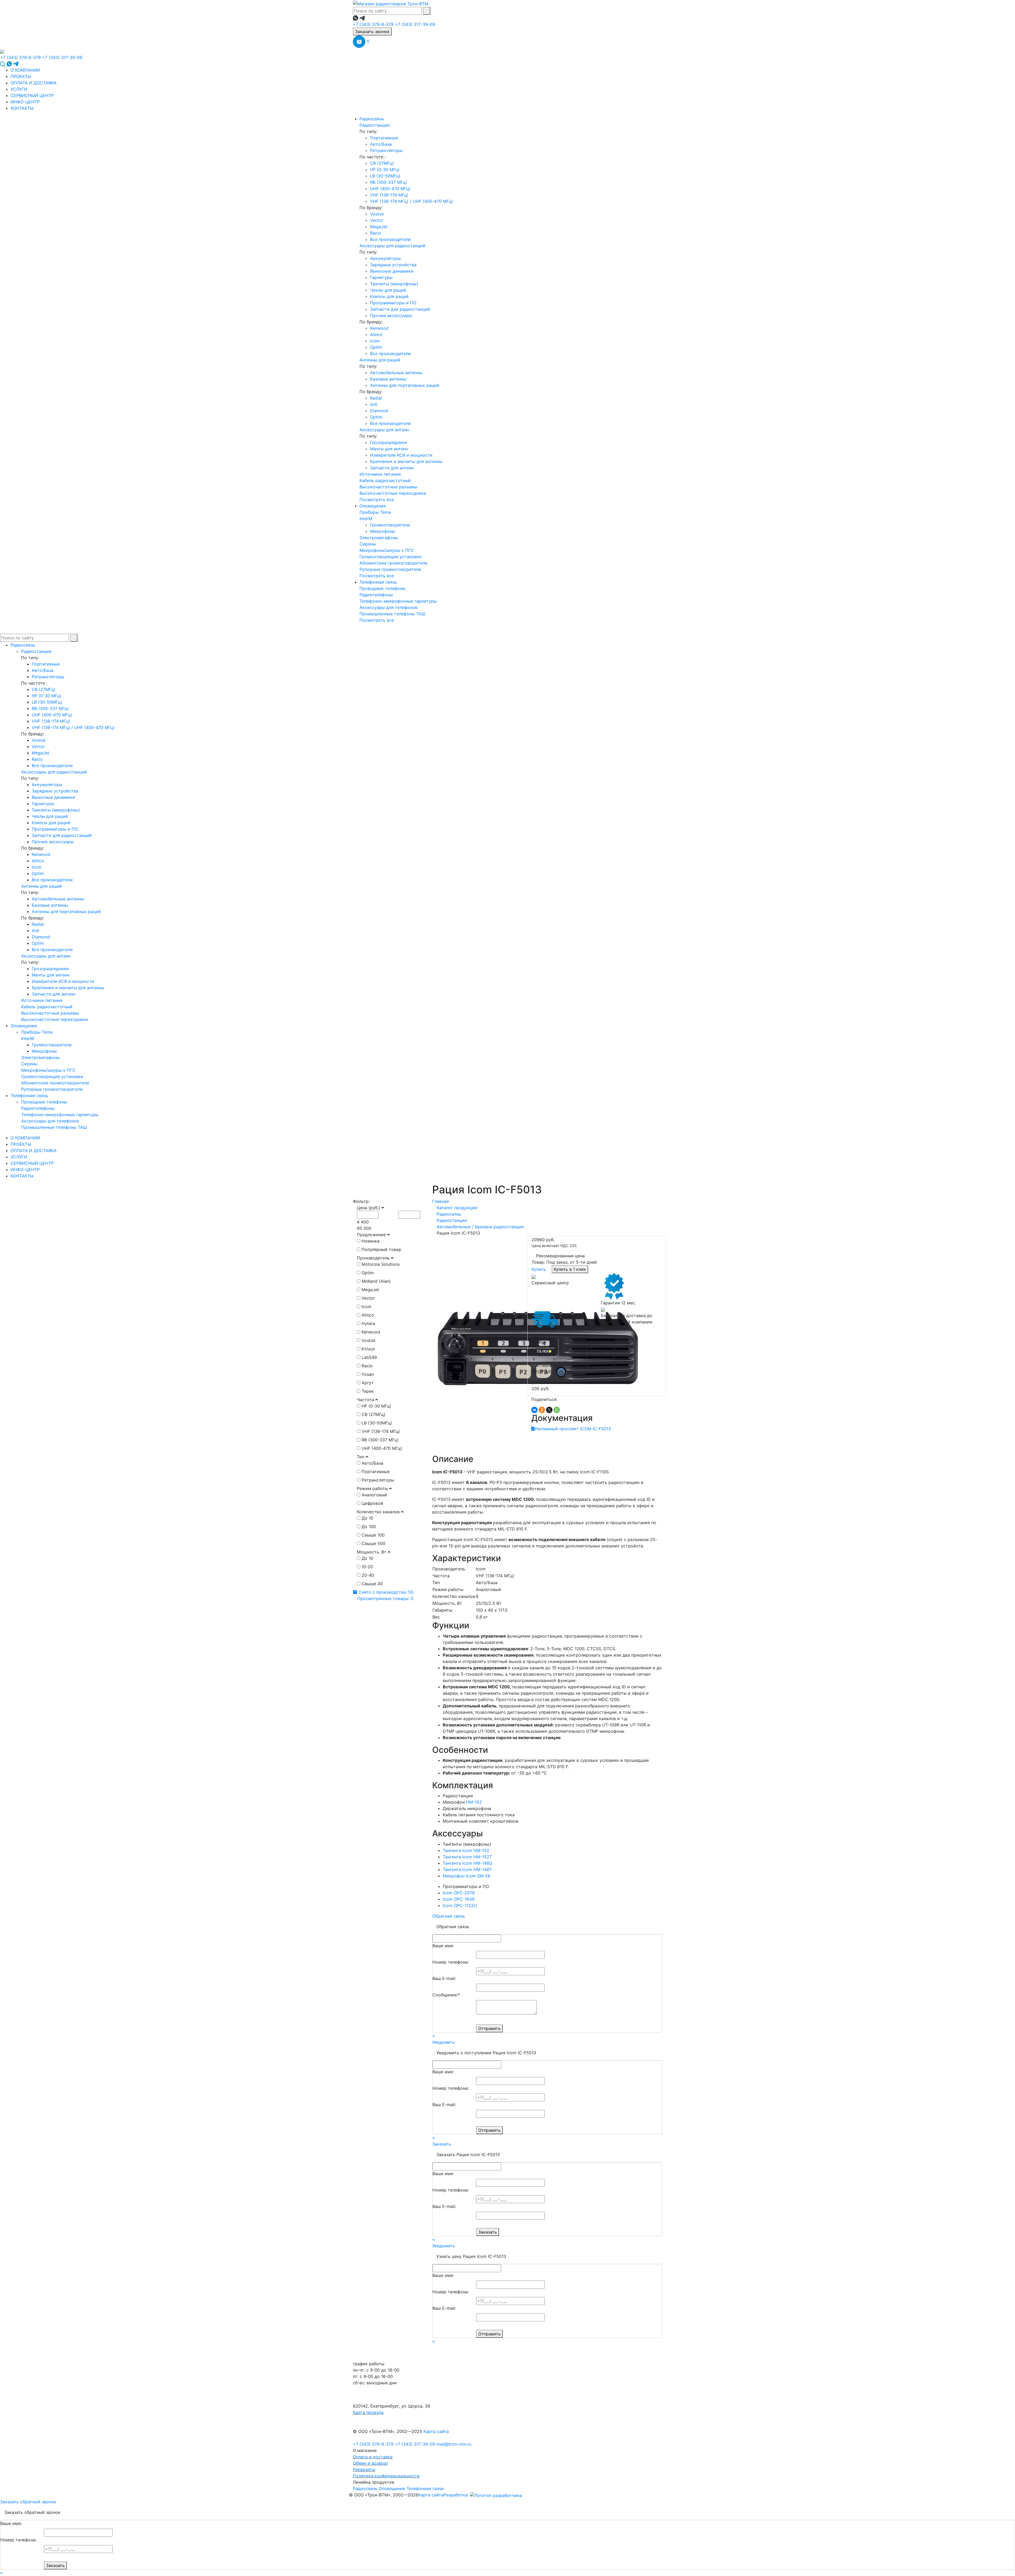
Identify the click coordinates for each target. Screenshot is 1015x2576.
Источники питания (380, 474)
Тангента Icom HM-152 (466, 1850)
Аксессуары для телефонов (388, 607)
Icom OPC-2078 (459, 1893)
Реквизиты (364, 2469)
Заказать (442, 2144)
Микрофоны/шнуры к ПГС (387, 550)
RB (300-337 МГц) (389, 182)
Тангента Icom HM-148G (468, 1863)
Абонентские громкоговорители (393, 563)
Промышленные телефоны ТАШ (392, 614)
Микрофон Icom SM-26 (467, 1876)
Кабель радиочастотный (385, 480)
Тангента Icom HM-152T (467, 1857)
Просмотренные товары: (385, 1598)
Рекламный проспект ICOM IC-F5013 (573, 1429)
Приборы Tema (375, 512)
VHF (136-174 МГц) (389, 195)
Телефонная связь (378, 582)
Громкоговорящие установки (391, 557)
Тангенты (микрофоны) (394, 284)
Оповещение (373, 506)
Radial (376, 398)
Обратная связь (449, 1916)
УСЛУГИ (19, 89)
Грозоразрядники (389, 442)
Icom (375, 341)
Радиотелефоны (376, 595)
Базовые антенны (388, 379)
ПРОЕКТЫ (21, 76)
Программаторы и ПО (393, 303)
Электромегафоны (379, 538)
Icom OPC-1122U (460, 1905)
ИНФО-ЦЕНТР (25, 102)
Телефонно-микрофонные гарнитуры (398, 601)
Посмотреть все (377, 499)
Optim (376, 347)
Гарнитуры (381, 277)
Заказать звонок (372, 31)
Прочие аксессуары (391, 315)
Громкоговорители (390, 525)
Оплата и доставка (373, 2457)
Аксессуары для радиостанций (392, 246)
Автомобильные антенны (396, 373)
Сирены (368, 544)
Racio (376, 233)
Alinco (376, 334)
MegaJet (379, 227)
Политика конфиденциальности (386, 2476)
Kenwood (379, 328)
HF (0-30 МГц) (385, 169)
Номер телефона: (451, 1962)
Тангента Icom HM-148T (467, 1869)
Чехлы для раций (388, 290)
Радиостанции (375, 125)
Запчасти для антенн (392, 468)
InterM (366, 519)
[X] (549, 1410)
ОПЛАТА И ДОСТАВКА (34, 83)
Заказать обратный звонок (28, 2502)
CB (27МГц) (382, 163)
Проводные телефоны (382, 588)
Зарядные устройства (393, 265)
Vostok (377, 214)
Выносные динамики (392, 271)
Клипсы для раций (389, 296)
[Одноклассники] (542, 1410)
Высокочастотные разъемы (388, 487)
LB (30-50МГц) (385, 176)
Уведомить (444, 2042)
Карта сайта (436, 2431)
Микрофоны (383, 531)
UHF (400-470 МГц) (390, 189)
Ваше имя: (443, 1946)
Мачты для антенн (389, 449)
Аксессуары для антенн (384, 430)
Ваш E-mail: (444, 1978)
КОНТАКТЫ (22, 108)
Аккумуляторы (385, 258)
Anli (374, 404)
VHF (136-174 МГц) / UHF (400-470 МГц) (412, 201)
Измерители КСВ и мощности (401, 455)
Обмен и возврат (371, 2463)
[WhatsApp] (557, 1410)
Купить (539, 1269)
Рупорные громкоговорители (390, 569)
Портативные (384, 138)
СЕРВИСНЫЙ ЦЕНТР (32, 95)
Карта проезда (368, 2412)
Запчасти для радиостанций (400, 309)
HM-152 (474, 1802)
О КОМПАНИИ (25, 70)
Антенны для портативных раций (405, 385)
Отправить (489, 2028)
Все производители (391, 239)
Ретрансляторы (386, 150)
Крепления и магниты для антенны (406, 461)
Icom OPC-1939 (459, 1899)
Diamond (379, 411)
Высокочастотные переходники (393, 493)
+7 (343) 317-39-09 (415, 24)
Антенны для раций (380, 360)
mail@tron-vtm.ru (454, 2444)
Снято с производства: (385, 1592)
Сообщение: (446, 1995)
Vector (377, 220)
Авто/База (381, 144)
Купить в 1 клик (570, 1269)
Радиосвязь (372, 119)
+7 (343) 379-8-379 (373, 24)
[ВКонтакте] (534, 1410)
